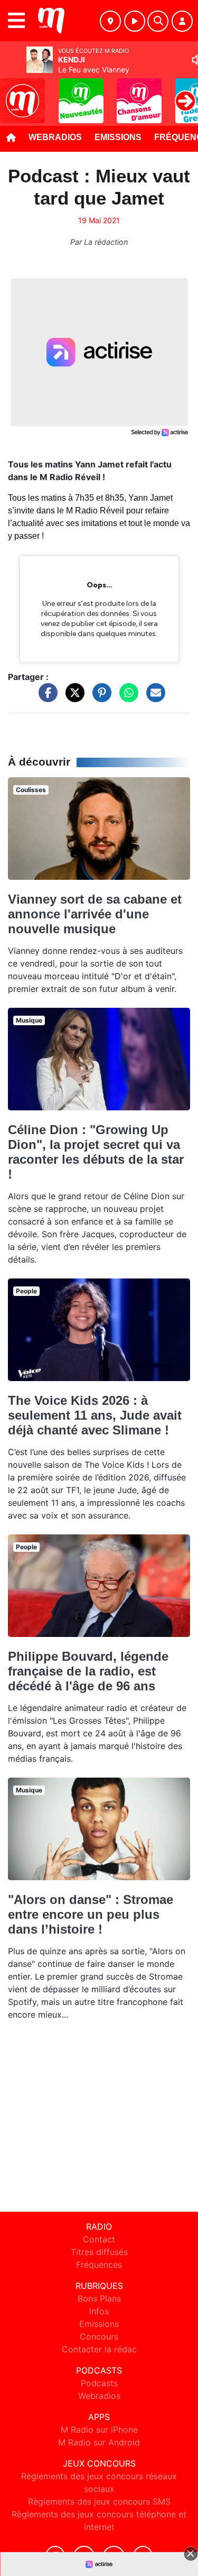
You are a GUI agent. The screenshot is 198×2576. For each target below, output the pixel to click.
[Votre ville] (110, 21)
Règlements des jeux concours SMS (99, 2501)
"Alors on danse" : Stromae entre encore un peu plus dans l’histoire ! (91, 1914)
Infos (99, 2311)
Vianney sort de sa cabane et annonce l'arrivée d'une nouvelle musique (95, 914)
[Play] (14, 93)
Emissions (118, 137)
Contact (99, 2239)
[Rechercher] (158, 21)
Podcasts (99, 2383)
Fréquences (99, 2265)
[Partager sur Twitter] (72, 698)
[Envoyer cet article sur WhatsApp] (126, 698)
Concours (99, 2336)
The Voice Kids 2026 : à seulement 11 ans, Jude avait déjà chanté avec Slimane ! (95, 1415)
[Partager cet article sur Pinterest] (99, 698)
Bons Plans (99, 2298)
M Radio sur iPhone (99, 2430)
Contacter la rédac (99, 2349)
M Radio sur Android (99, 2442)
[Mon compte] (182, 21)
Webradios (55, 137)
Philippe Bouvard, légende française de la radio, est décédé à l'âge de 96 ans (88, 1671)
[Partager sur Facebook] (45, 698)
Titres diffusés (99, 2252)
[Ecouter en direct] (135, 21)
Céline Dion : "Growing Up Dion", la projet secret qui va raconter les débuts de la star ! (96, 1152)
